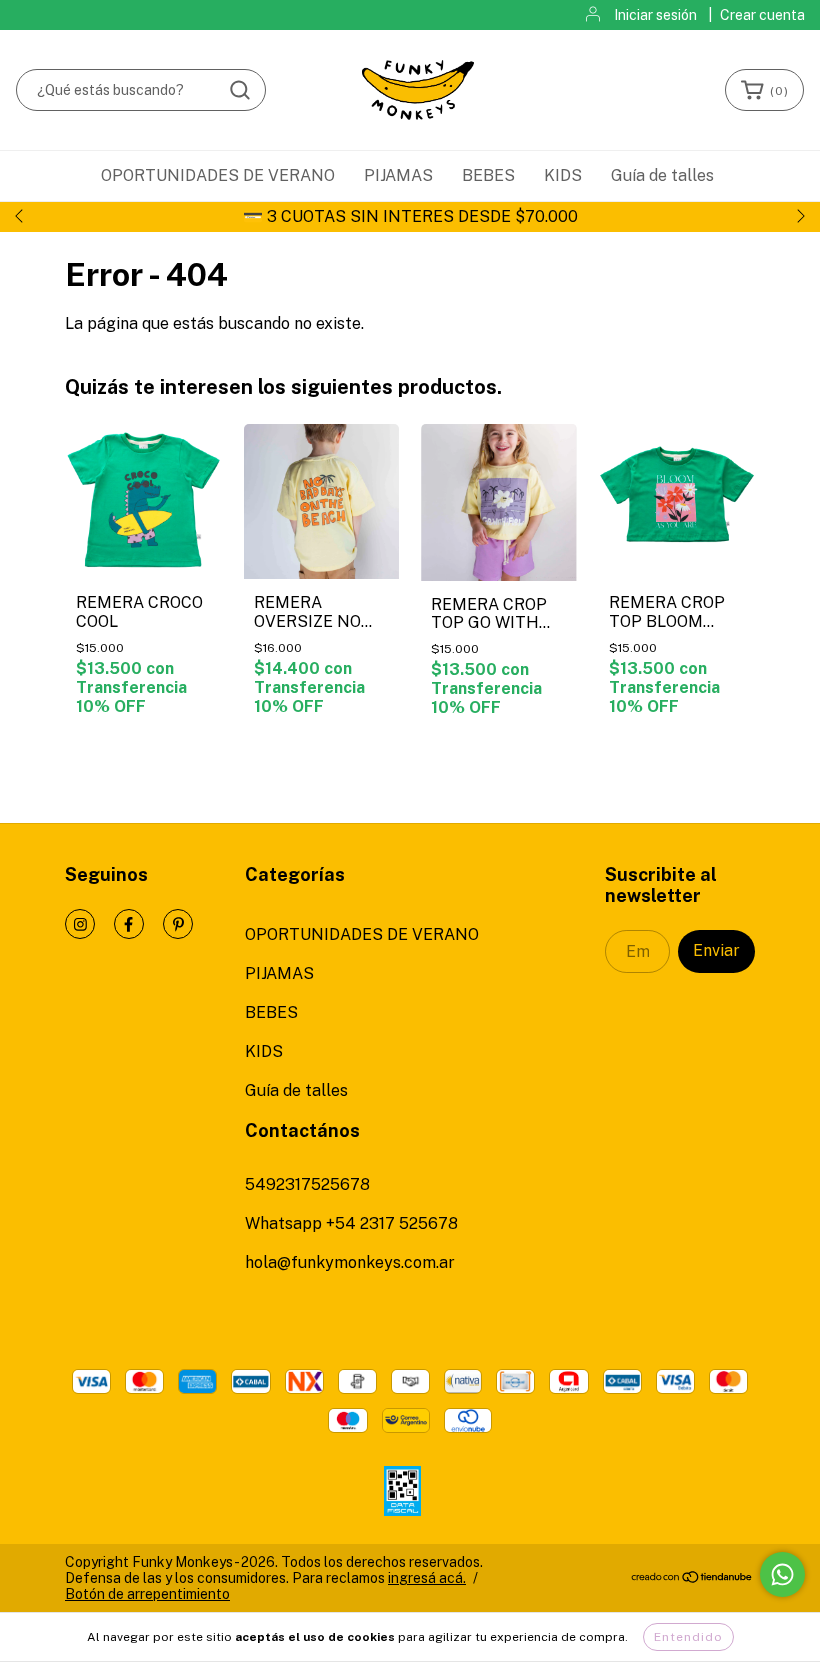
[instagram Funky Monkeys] (80, 924)
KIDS (563, 175)
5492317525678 (307, 1184)
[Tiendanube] (692, 1579)
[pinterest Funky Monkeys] (178, 924)
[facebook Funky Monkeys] (129, 924)
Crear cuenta (762, 15)
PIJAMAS (398, 175)
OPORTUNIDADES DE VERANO (218, 175)
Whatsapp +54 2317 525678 (351, 1223)
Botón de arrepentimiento (147, 1594)
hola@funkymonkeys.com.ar (350, 1262)
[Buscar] (240, 90)
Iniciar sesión (655, 15)
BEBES (488, 175)
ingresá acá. (427, 1578)
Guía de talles (662, 175)
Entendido (688, 1637)
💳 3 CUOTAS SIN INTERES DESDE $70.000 (410, 216)
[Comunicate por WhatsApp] (782, 1574)
